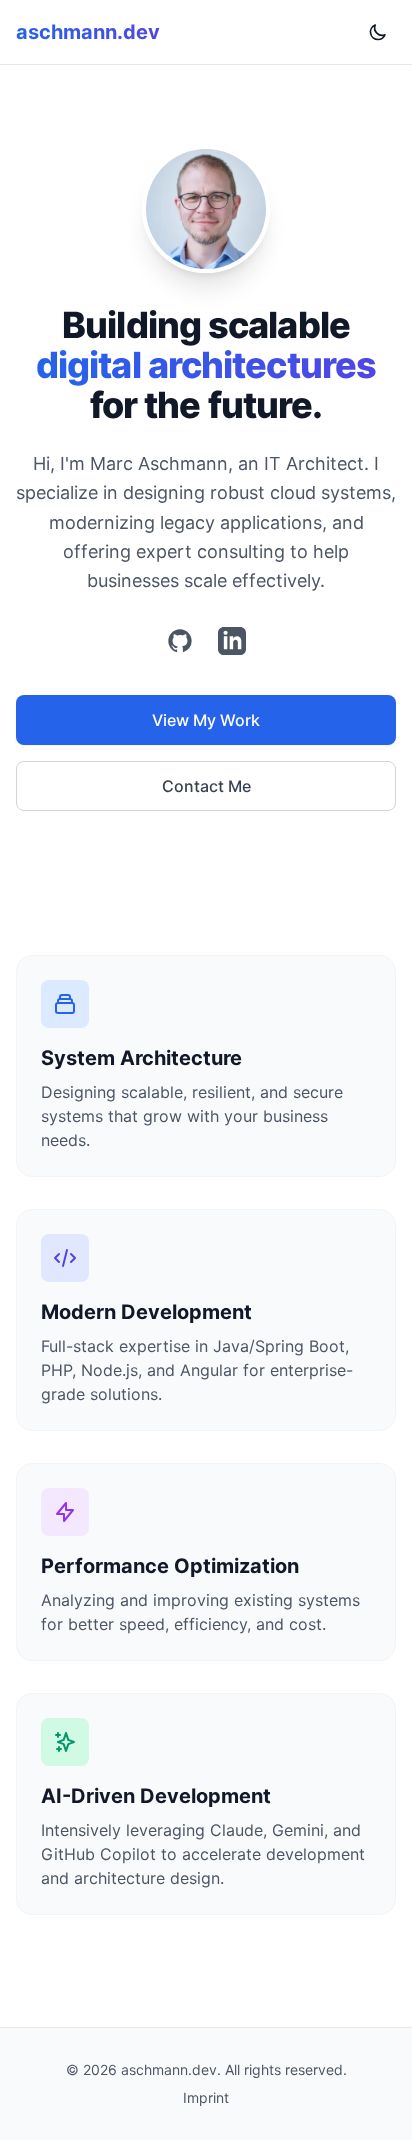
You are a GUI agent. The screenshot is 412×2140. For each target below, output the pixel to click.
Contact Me (206, 786)
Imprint (206, 2097)
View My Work (206, 720)
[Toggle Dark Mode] (378, 32)
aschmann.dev (88, 32)
